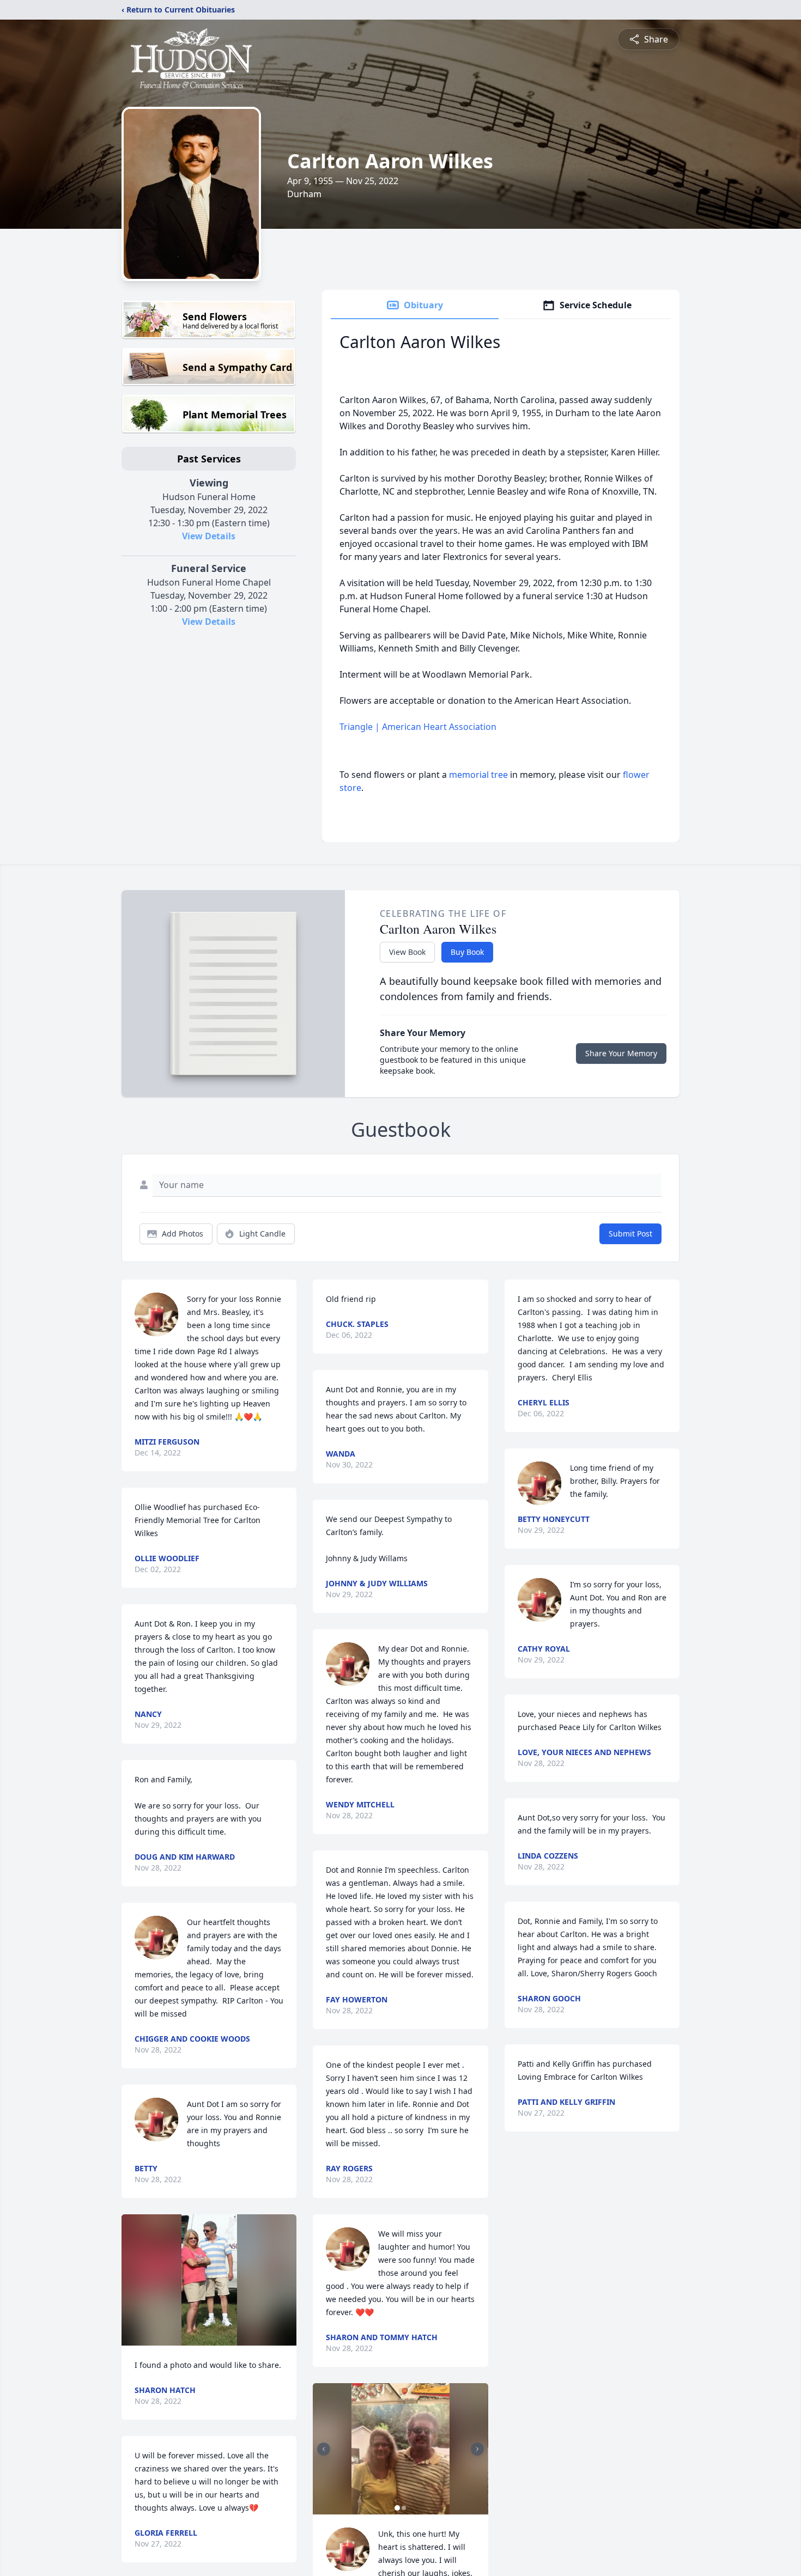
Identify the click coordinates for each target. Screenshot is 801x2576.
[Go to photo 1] (397, 2508)
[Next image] (477, 2449)
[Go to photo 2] (404, 2508)
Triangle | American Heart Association (418, 727)
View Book (407, 952)
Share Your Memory (621, 1053)
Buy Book (467, 952)
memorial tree (478, 775)
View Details (209, 536)
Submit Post (630, 1234)
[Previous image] (324, 2449)
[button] (209, 2280)
